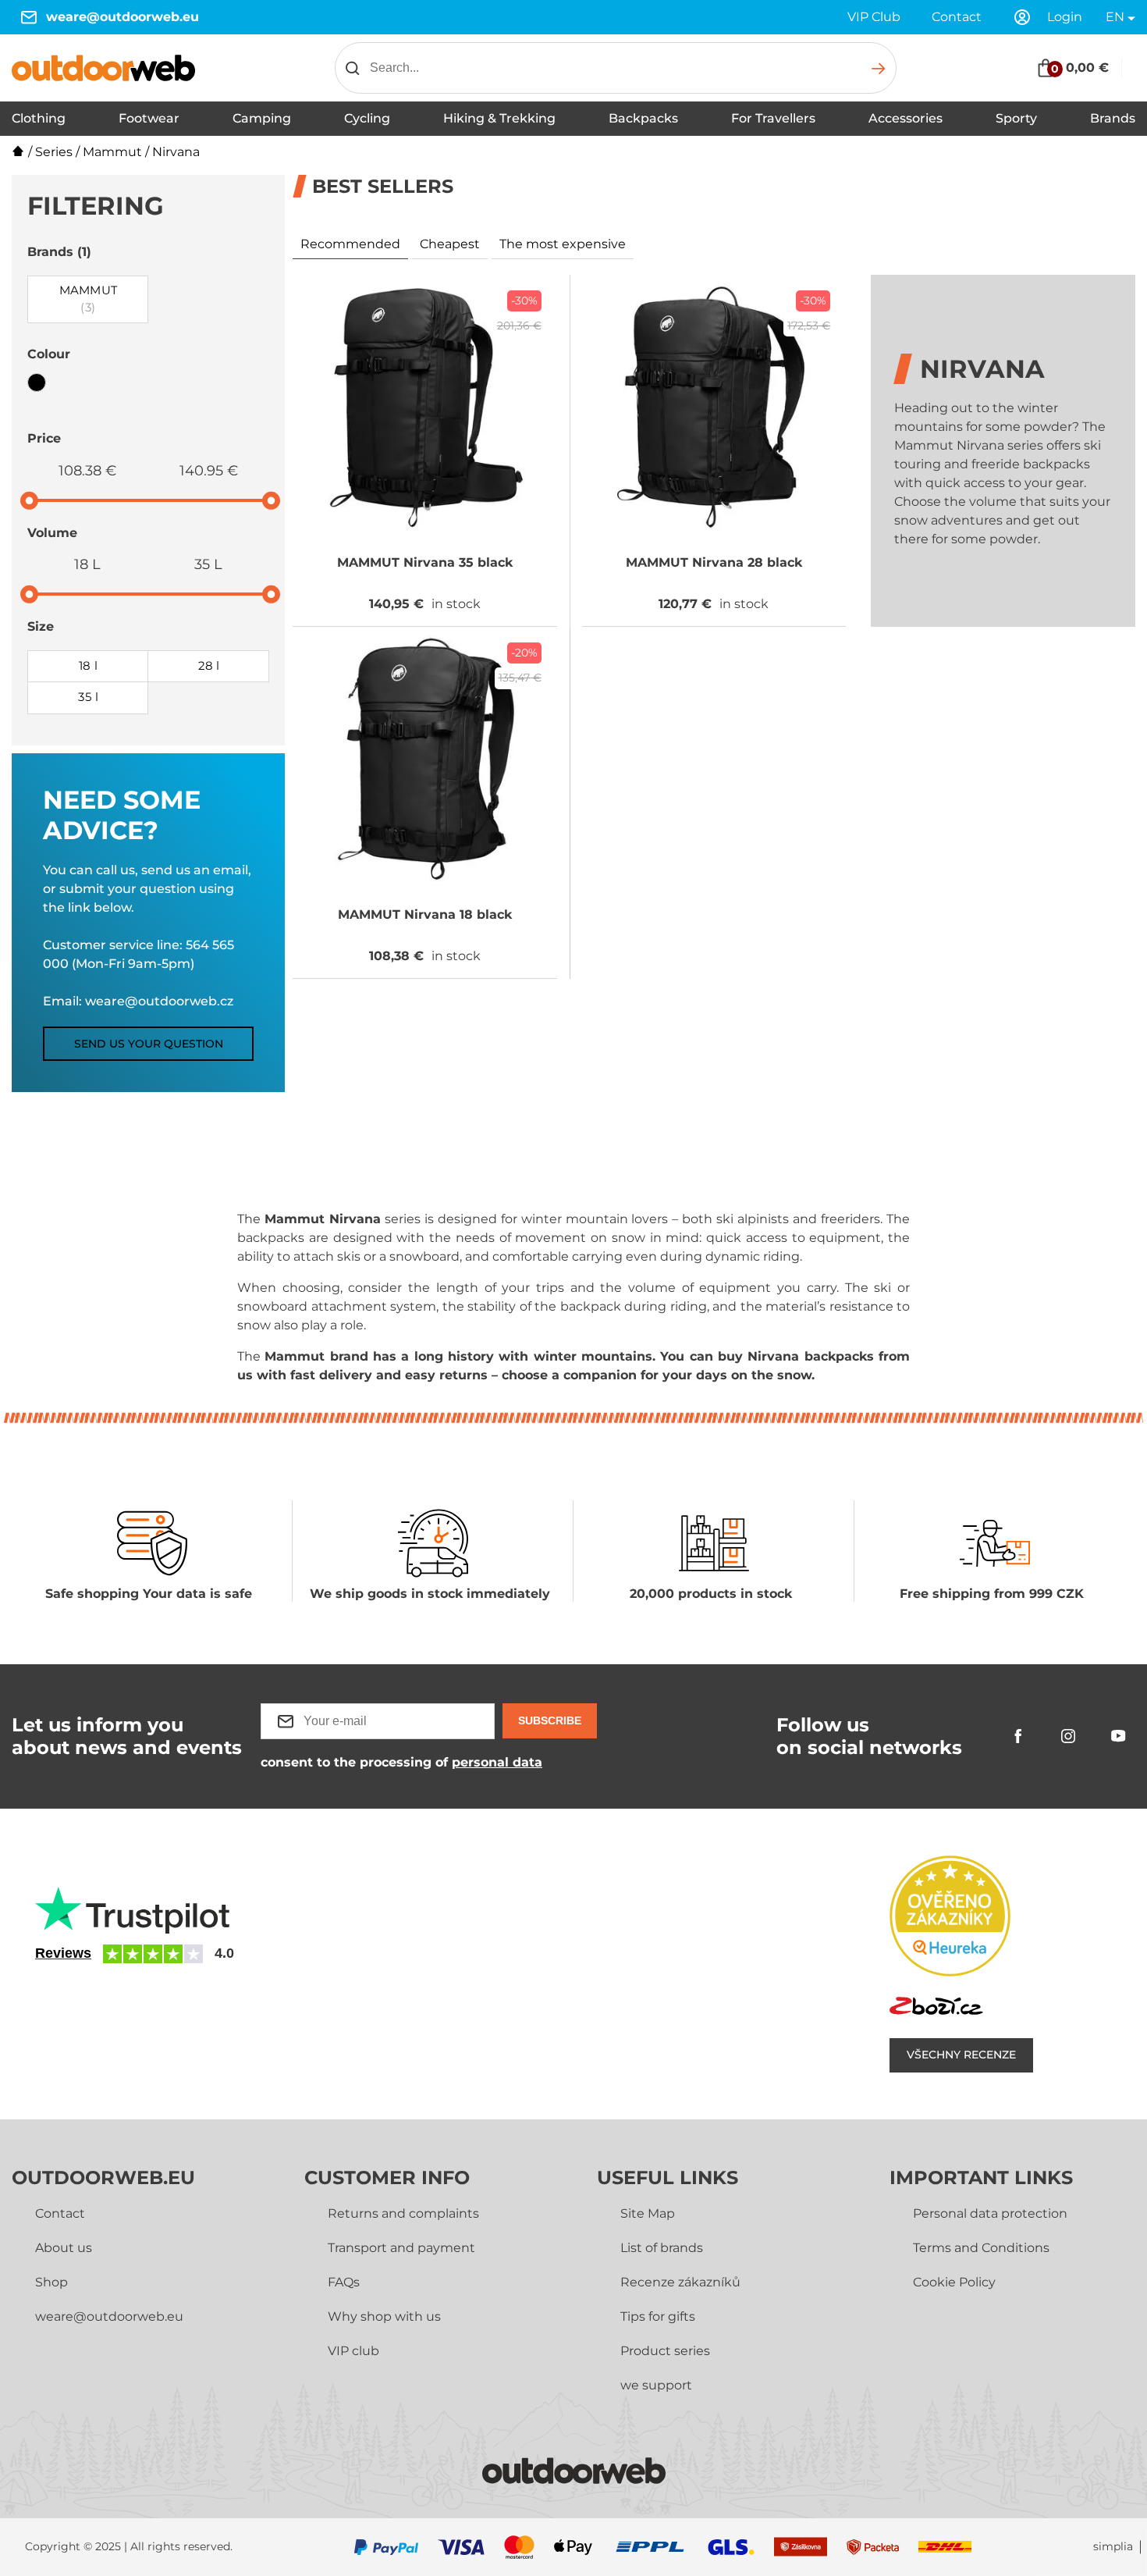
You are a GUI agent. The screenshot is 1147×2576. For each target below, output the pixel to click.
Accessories (906, 118)
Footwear (149, 118)
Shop (51, 2282)
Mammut (112, 152)
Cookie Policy (954, 2282)
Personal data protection (990, 2213)
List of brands (662, 2248)
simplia (1113, 2547)
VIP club (353, 2351)
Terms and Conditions (981, 2248)
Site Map (648, 2213)
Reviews (63, 1953)
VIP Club (874, 17)
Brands (1113, 118)
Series (54, 152)
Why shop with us (384, 2316)
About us (64, 2248)
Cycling (367, 118)
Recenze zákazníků (680, 2282)
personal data (497, 1762)
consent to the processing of (401, 1762)
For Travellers (773, 118)
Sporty (1016, 118)
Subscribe (550, 1720)
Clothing (39, 118)
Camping (262, 118)
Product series (665, 2351)
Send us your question (149, 1044)
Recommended (350, 244)
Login (1065, 17)
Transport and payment (401, 2248)
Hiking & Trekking (499, 118)
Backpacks (643, 118)
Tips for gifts (658, 2316)
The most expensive (563, 244)
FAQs (344, 2282)
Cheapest (450, 244)
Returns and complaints (403, 2213)
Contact (957, 17)
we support (656, 2385)
